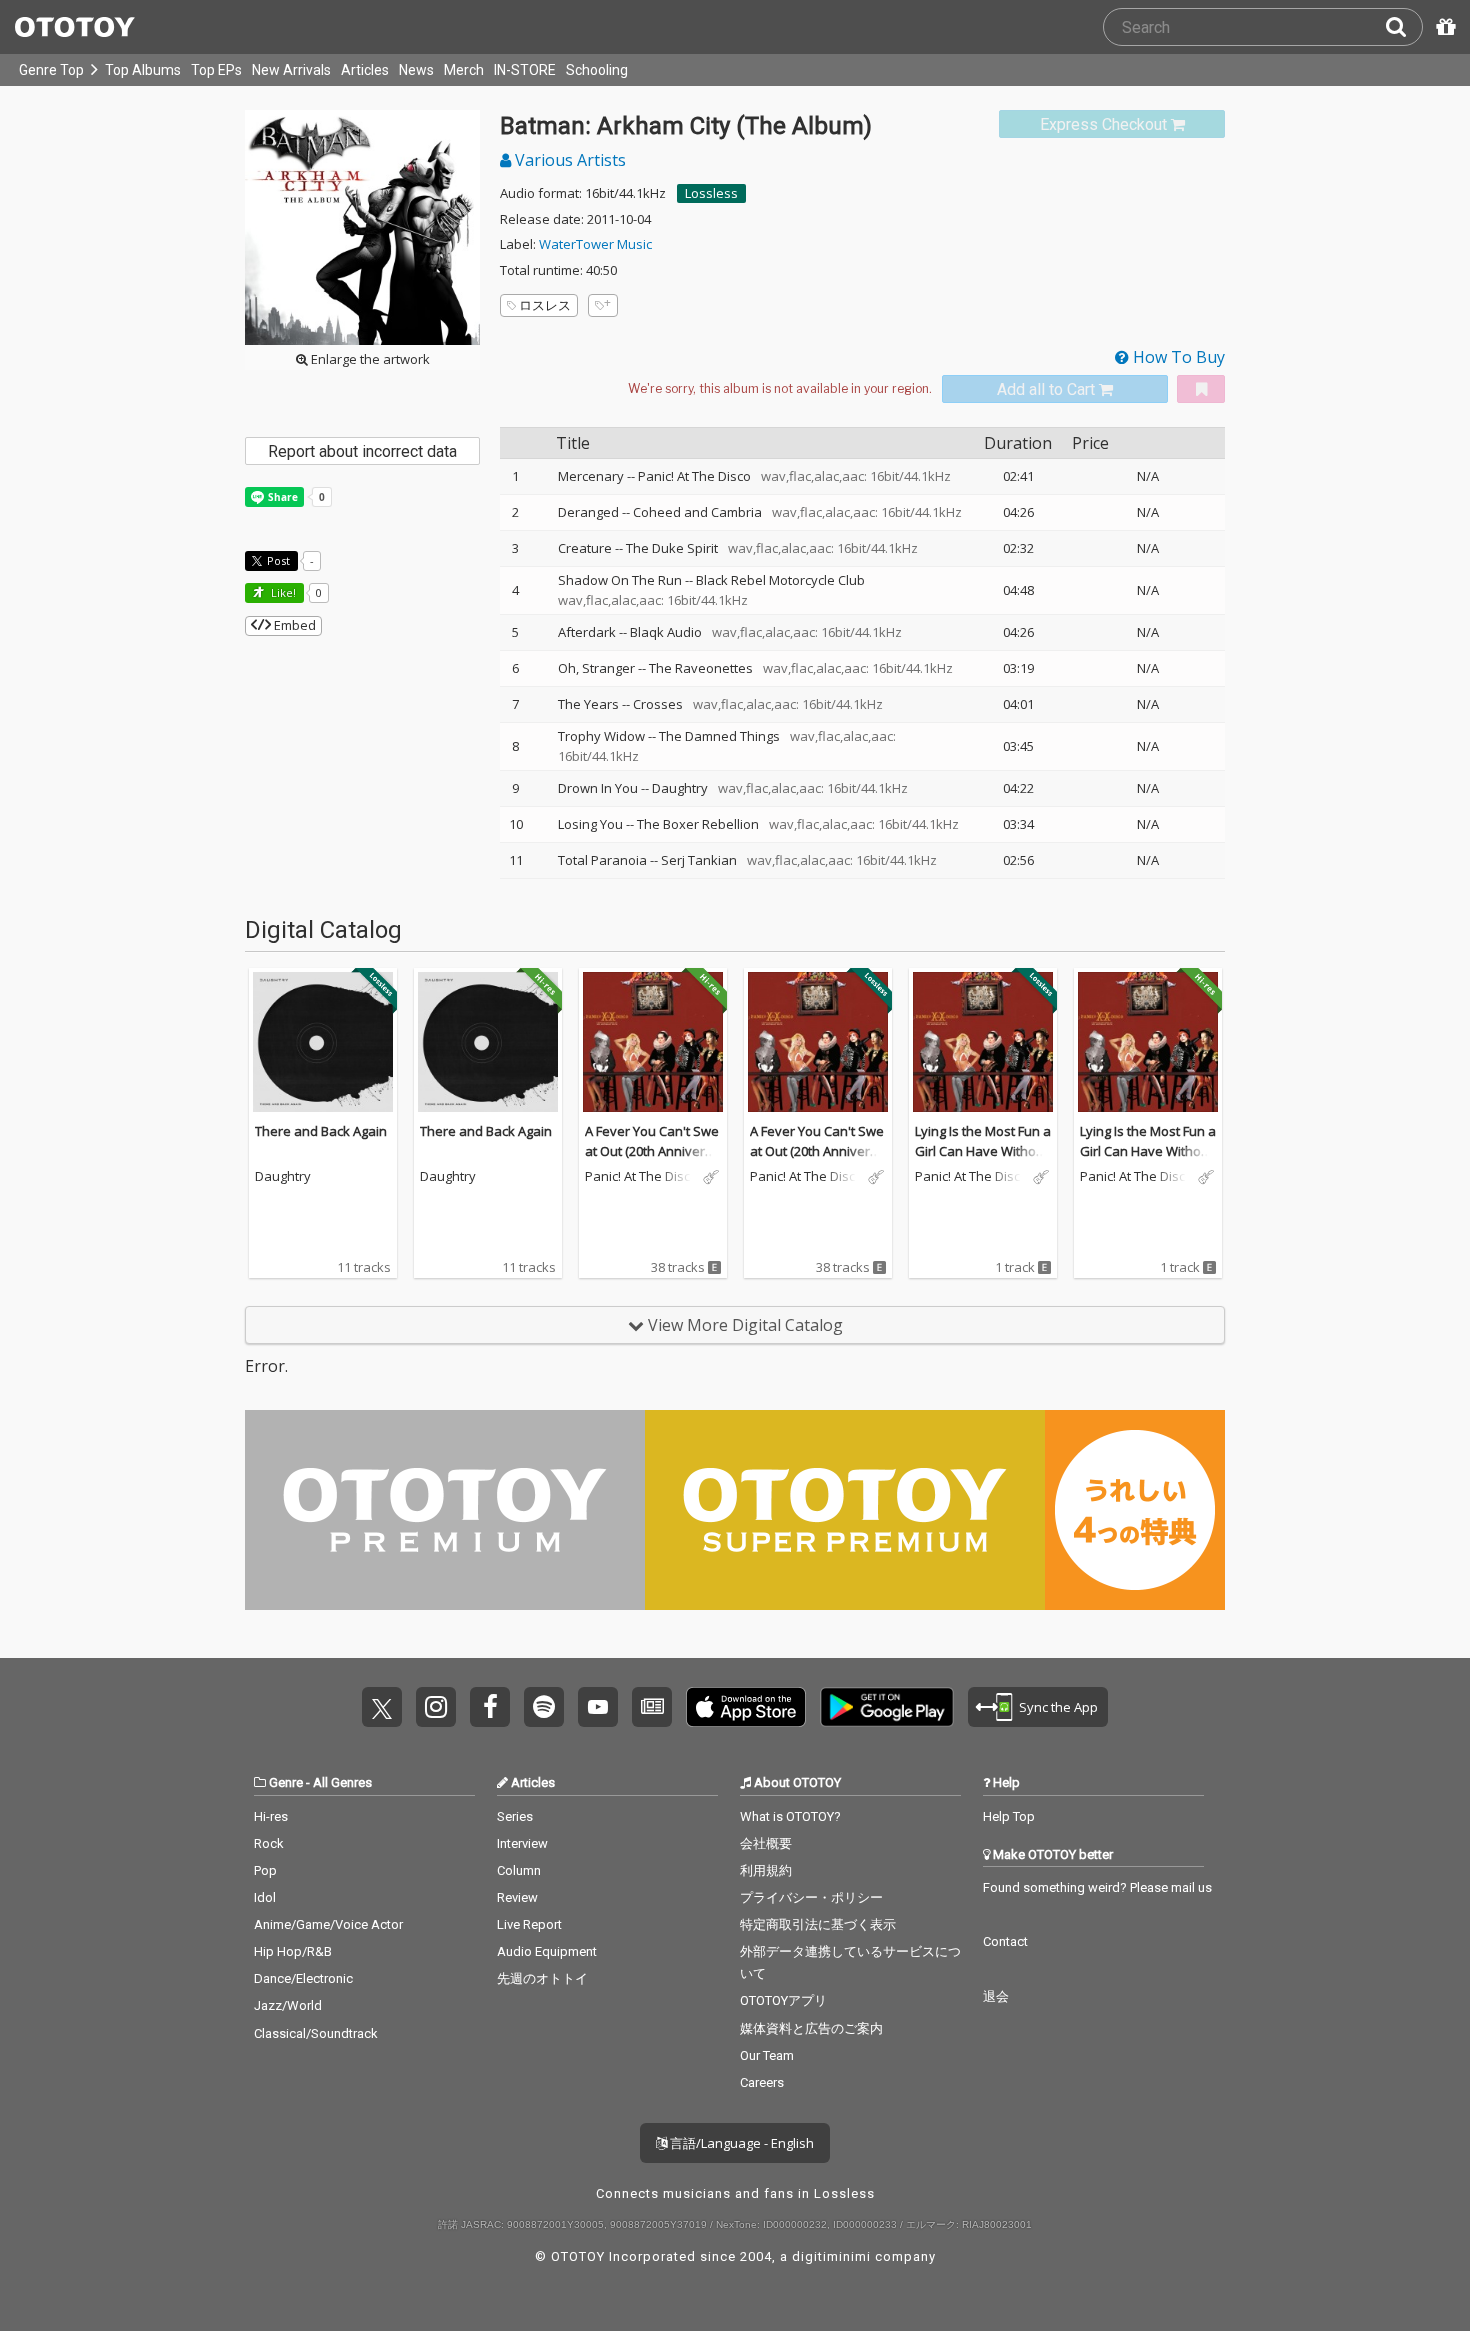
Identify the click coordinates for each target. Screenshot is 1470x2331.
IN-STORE (525, 70)
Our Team (767, 2055)
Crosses (658, 704)
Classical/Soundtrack (316, 2033)
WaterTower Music (595, 244)
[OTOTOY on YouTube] (598, 1707)
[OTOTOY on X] (382, 1707)
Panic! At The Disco (694, 476)
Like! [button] (282, 592)
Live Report (529, 1924)
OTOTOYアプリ (783, 2000)
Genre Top (51, 70)
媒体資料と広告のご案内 (811, 2028)
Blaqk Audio (666, 632)
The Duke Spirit (672, 548)
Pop (265, 1870)
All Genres (342, 1782)
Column (519, 1870)
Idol (265, 1897)
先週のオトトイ (542, 1978)
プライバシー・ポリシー (811, 1897)
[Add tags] (603, 305)
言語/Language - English (740, 2143)
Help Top (1009, 1816)
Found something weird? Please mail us (1097, 1887)
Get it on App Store (746, 1707)
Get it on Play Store (887, 1707)
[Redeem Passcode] (1443, 27)
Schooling (597, 70)
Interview (522, 1843)
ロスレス (545, 305)
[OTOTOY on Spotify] (544, 1707)
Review (517, 1897)
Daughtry (680, 788)
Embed (293, 625)
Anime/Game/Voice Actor (328, 1924)
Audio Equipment (547, 1951)
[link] (1112, 124)
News (416, 70)
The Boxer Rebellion (698, 824)
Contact (1005, 1941)
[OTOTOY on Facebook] (490, 1707)
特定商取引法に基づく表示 (818, 1924)
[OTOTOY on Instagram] (436, 1707)
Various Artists (568, 160)
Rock (269, 1843)
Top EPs (216, 70)
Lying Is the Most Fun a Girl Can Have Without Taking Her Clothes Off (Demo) (983, 1160)
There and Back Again (321, 1131)
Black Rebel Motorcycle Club (780, 580)
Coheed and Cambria (697, 512)
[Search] (1404, 27)
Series (515, 1816)
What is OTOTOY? (790, 1816)
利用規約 (766, 1870)
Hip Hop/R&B (293, 1951)
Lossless (711, 193)
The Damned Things (719, 736)
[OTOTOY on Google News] (652, 1707)
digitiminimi (831, 2256)
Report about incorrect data (362, 451)
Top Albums (143, 70)
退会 (996, 1996)
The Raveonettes (701, 668)
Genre (286, 1782)
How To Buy (1177, 357)
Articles (365, 70)
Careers (762, 2082)
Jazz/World (288, 2005)
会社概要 (766, 1843)
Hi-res (271, 1816)
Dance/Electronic (303, 1978)
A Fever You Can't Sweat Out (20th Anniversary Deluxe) (652, 1150)
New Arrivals (291, 70)
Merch (464, 70)
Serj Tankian (699, 860)
